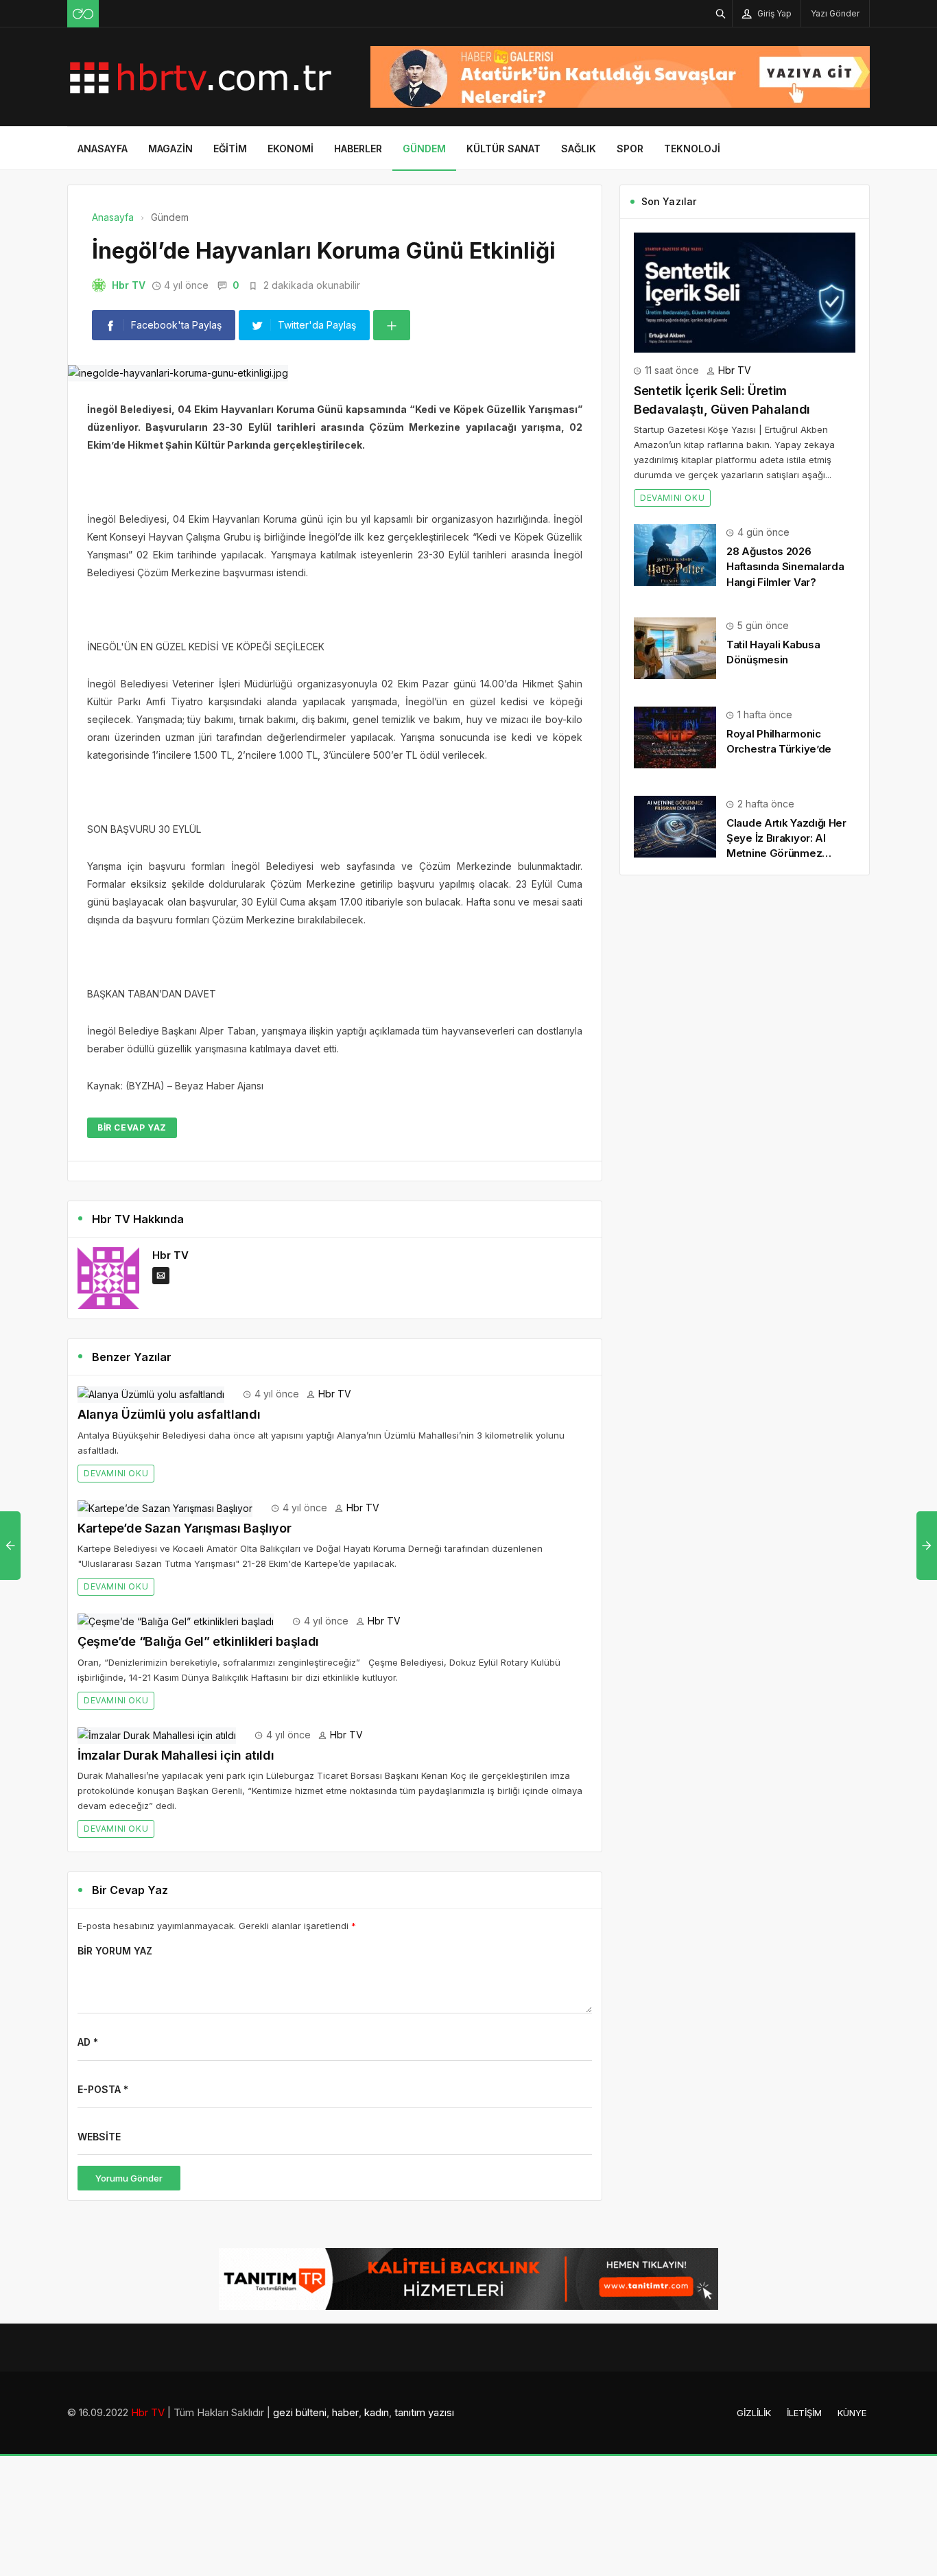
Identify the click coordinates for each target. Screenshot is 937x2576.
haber (345, 2412)
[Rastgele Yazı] (83, 14)
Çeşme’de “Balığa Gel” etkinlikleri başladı (198, 1641)
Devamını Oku (116, 1473)
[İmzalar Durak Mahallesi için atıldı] (157, 1735)
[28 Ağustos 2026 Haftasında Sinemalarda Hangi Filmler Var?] (675, 554)
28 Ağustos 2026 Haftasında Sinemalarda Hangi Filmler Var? (785, 566)
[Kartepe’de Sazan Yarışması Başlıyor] (165, 1508)
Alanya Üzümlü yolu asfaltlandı (169, 1414)
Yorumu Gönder (129, 2178)
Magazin (170, 149)
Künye (852, 2413)
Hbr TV (129, 285)
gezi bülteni (300, 2412)
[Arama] (721, 13)
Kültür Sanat (503, 149)
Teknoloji (692, 149)
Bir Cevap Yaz (132, 1127)
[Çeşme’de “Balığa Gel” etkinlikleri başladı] (176, 1621)
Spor (630, 149)
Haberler (358, 149)
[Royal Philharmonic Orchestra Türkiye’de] (675, 736)
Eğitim (230, 149)
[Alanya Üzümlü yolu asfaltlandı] (151, 1394)
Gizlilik (754, 2413)
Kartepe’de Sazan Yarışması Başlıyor (184, 1528)
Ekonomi (290, 149)
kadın (377, 2412)
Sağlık (579, 149)
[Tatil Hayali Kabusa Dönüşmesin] (675, 647)
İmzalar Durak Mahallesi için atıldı (176, 1755)
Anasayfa (103, 149)
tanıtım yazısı (424, 2412)
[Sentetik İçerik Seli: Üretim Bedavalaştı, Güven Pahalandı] (745, 291)
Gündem (424, 149)
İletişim (804, 2413)
